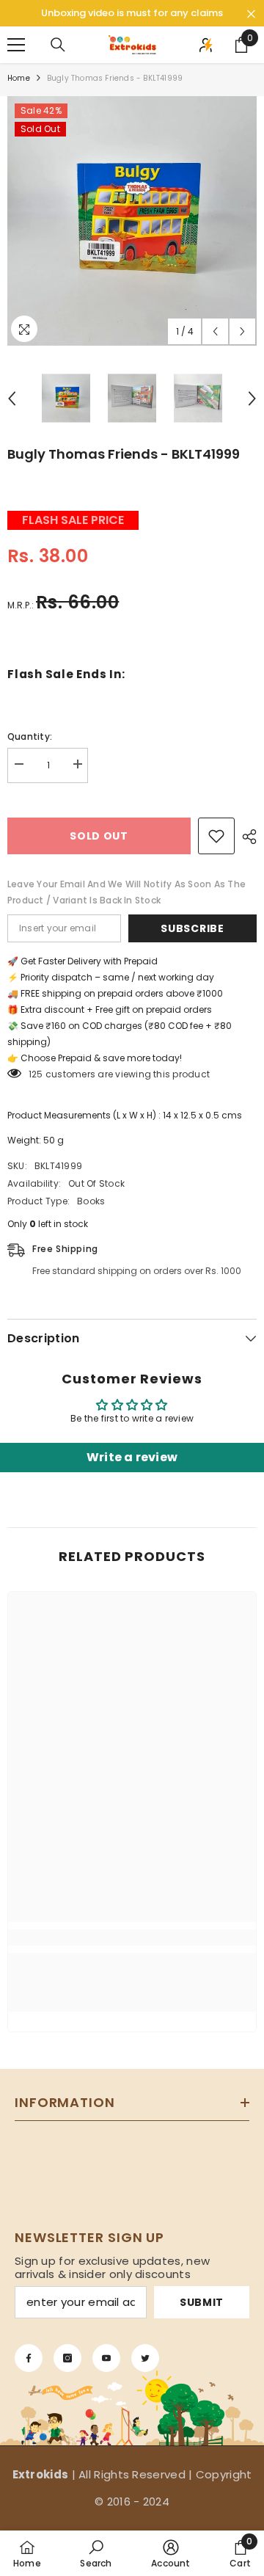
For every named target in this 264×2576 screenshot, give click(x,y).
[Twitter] (145, 2358)
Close (251, 14)
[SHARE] (246, 837)
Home (19, 78)
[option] (132, 221)
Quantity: (30, 736)
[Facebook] (29, 2358)
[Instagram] (67, 2358)
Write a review (132, 1457)
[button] (215, 331)
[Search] (58, 45)
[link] (132, 1938)
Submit (202, 2302)
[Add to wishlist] (216, 836)
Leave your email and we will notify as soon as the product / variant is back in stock (126, 892)
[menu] (16, 45)
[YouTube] (106, 2358)
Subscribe (192, 928)
